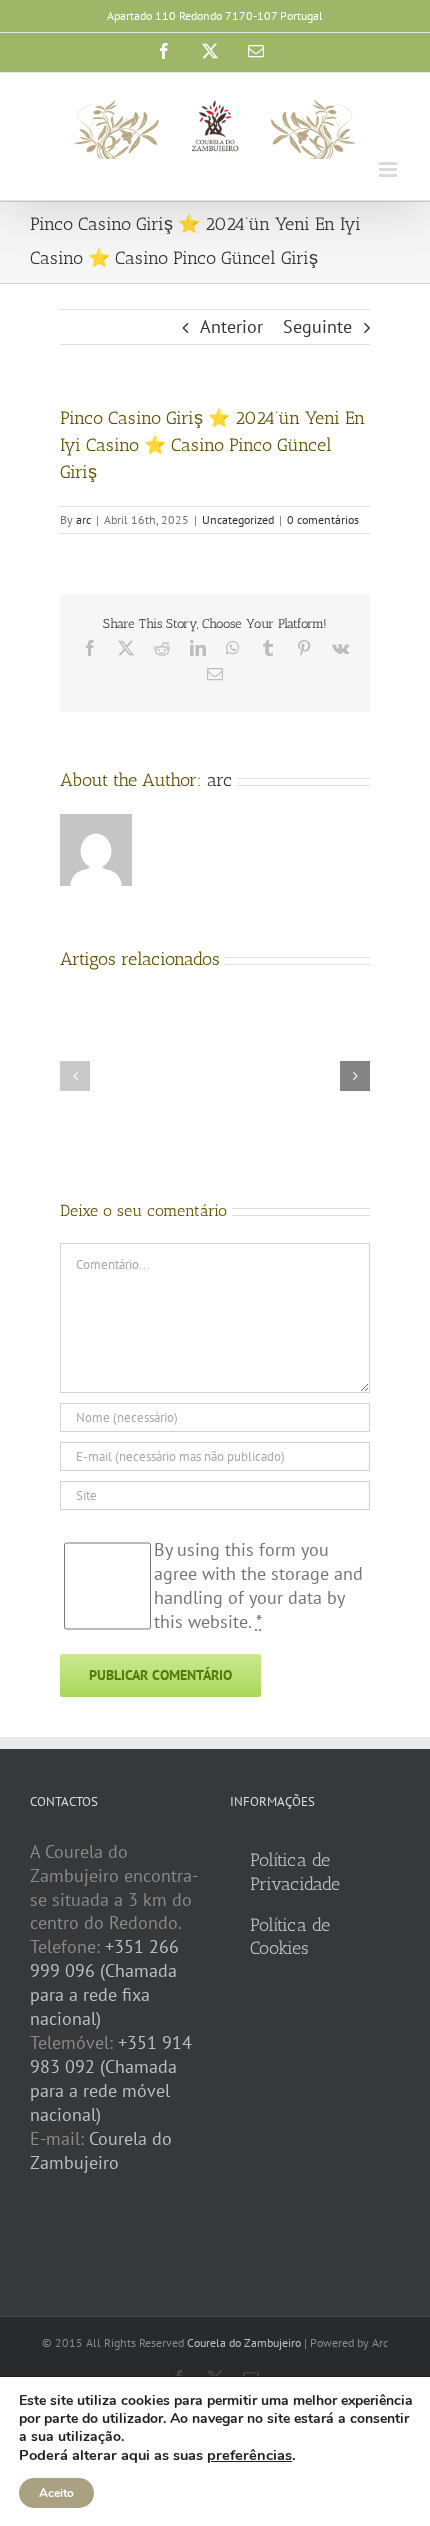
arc (83, 519)
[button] (75, 1076)
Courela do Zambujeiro (101, 2150)
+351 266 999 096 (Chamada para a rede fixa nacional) (104, 1982)
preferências (249, 2455)
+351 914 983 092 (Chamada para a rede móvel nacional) (111, 2078)
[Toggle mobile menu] (389, 169)
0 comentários (323, 519)
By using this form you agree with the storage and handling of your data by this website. (258, 1585)
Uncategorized (238, 519)
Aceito (56, 2493)
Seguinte (317, 326)
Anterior (231, 326)
